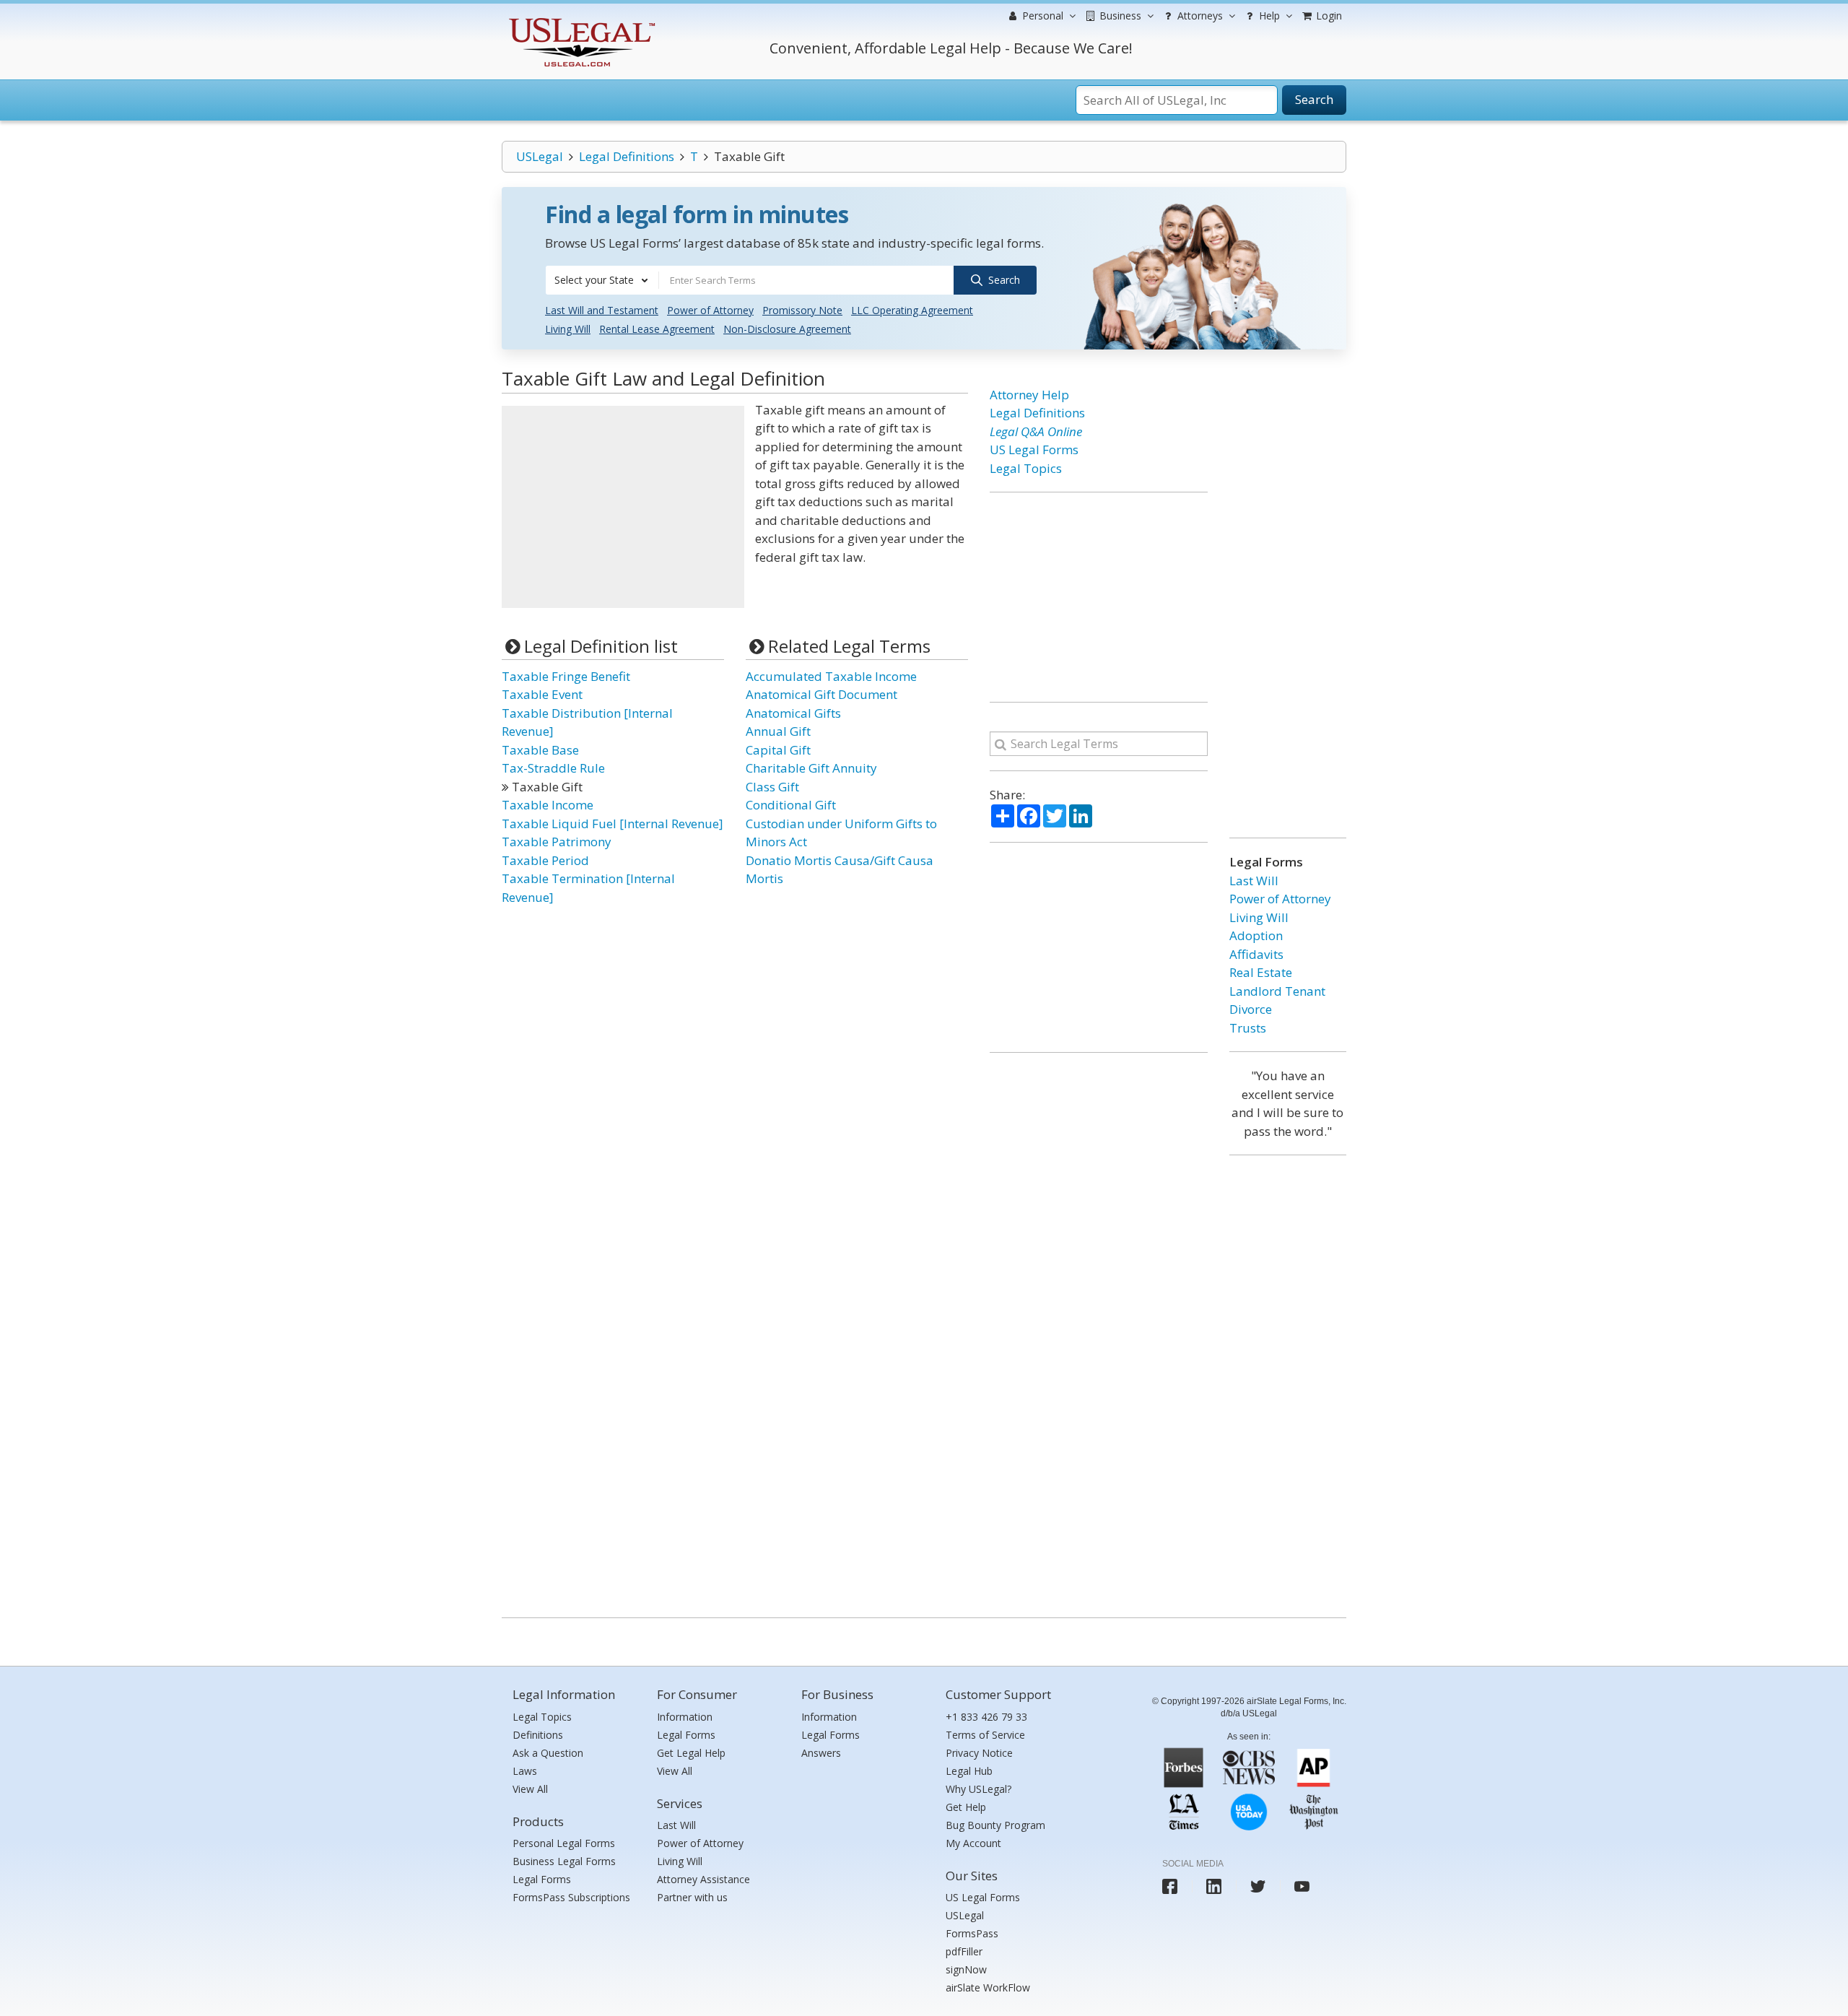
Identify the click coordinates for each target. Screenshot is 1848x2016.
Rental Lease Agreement (657, 329)
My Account (973, 1843)
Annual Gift (778, 731)
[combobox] (602, 280)
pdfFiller (964, 1951)
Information (685, 1717)
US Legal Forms (1034, 449)
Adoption (1256, 935)
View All (530, 1789)
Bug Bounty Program (995, 1825)
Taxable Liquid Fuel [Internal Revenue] (613, 824)
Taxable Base (540, 750)
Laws (525, 1771)
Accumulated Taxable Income (831, 676)
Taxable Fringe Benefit (566, 676)
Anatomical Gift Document (821, 694)
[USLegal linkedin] (1214, 1886)
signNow (966, 1969)
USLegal (540, 156)
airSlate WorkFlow (988, 1987)
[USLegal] (580, 20)
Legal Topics (1026, 468)
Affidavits (1256, 954)
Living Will (568, 329)
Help (1268, 16)
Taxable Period (545, 860)
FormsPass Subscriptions (571, 1897)
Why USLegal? (979, 1789)
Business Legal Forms (564, 1861)
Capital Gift (778, 750)
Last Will (1254, 881)
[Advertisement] (623, 507)
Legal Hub (969, 1771)
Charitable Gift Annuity (811, 768)
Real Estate (1261, 972)
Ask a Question (548, 1753)
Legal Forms (542, 1879)
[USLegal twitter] (1258, 1886)
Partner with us (692, 1897)
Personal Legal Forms (564, 1843)
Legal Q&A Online (1036, 431)
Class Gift (772, 787)
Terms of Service (985, 1735)
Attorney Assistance (703, 1879)
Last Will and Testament (602, 310)
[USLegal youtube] (1302, 1886)
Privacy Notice (979, 1753)
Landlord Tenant (1277, 991)
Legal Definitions (627, 156)
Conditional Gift (791, 805)
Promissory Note (802, 310)
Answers (821, 1753)
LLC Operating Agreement (912, 310)
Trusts (1248, 1028)
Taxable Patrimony (557, 842)
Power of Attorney (710, 310)
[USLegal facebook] (1170, 1886)
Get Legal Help (691, 1753)
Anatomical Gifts (793, 713)
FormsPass (972, 1933)
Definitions (538, 1735)
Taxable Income (548, 805)
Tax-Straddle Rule (553, 768)
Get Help (966, 1807)
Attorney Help (1029, 395)
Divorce (1251, 1009)
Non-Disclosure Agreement (787, 329)
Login (1328, 16)
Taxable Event (542, 694)
